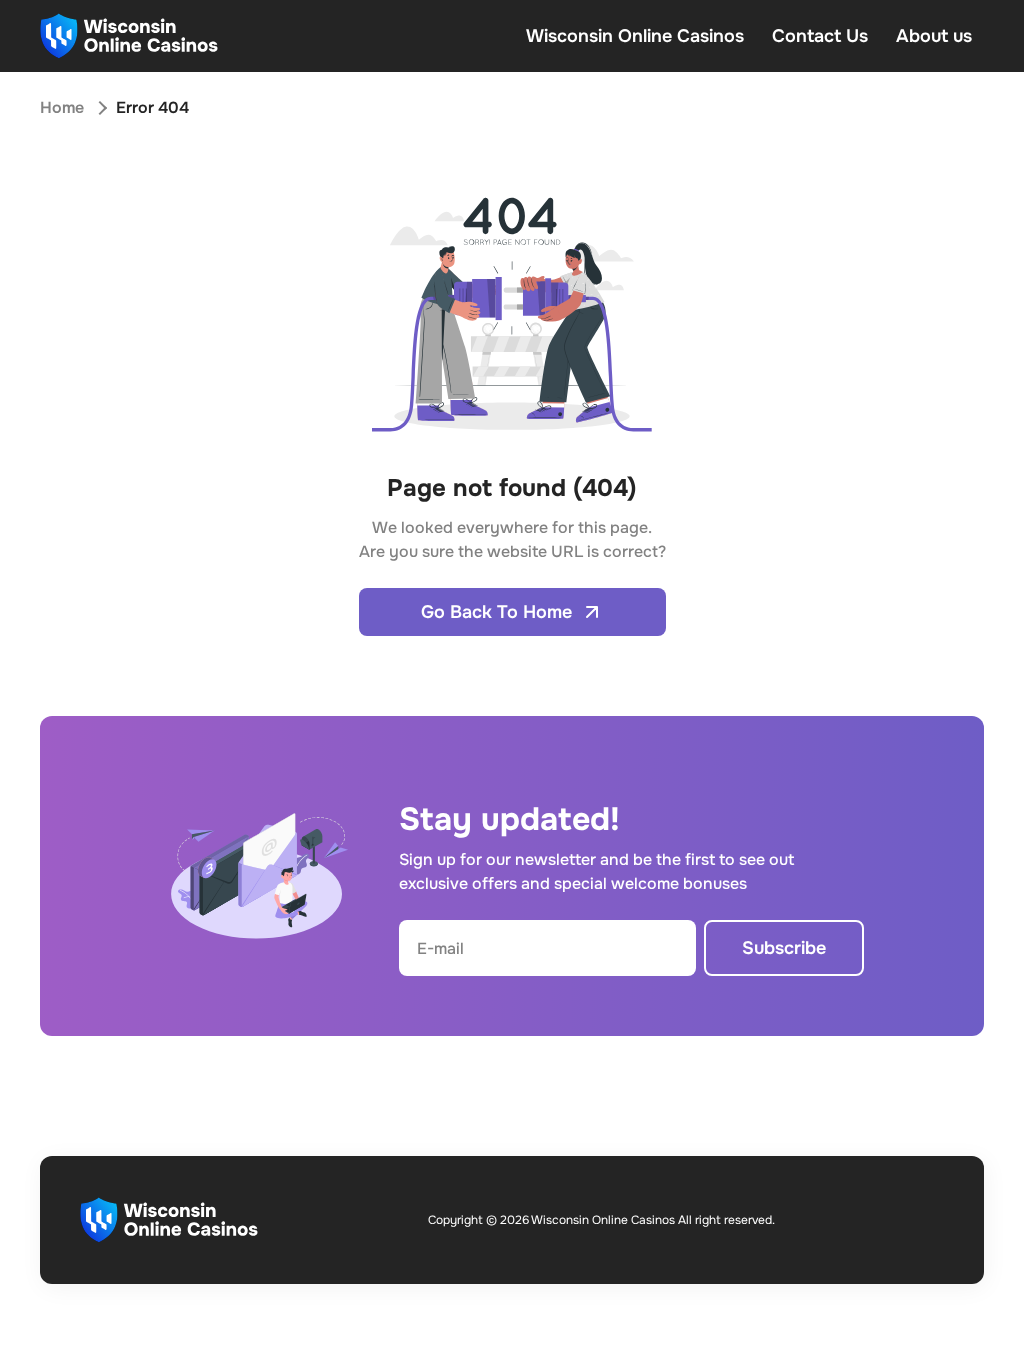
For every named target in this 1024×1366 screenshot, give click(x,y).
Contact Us (820, 36)
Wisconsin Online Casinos (635, 36)
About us (934, 36)
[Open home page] (129, 36)
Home (62, 107)
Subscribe (784, 948)
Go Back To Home (496, 612)
